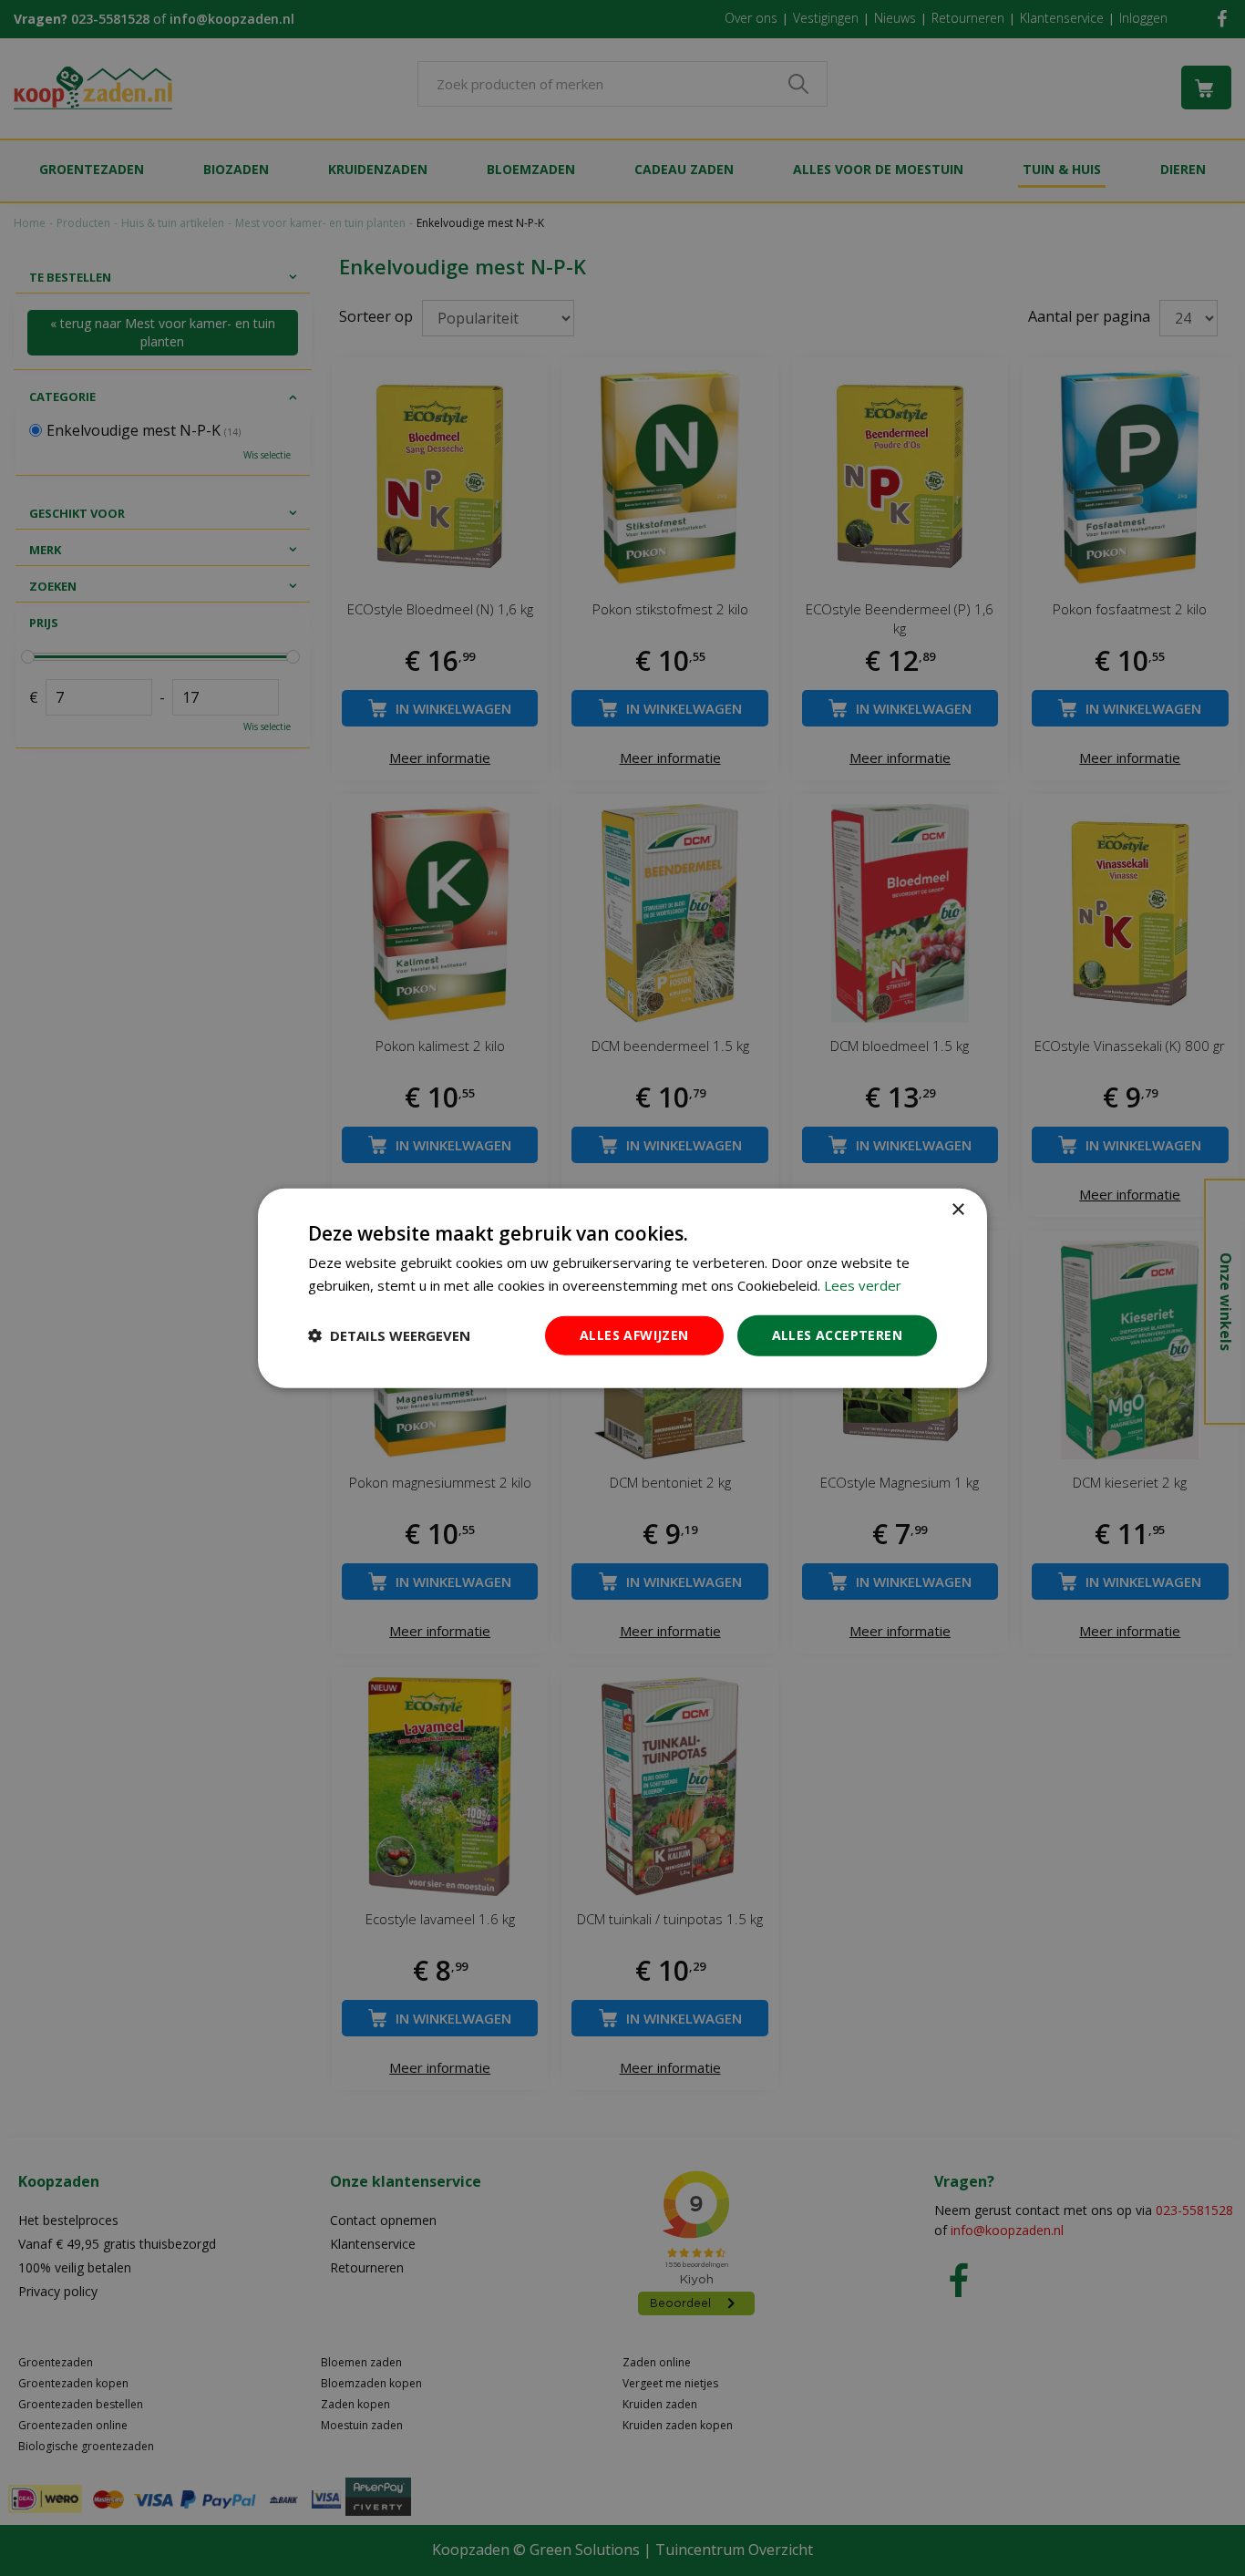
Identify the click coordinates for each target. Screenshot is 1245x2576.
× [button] (957, 1210)
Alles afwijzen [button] (634, 1335)
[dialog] (622, 1288)
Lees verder (863, 1285)
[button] (389, 1335)
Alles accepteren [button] (837, 1335)
